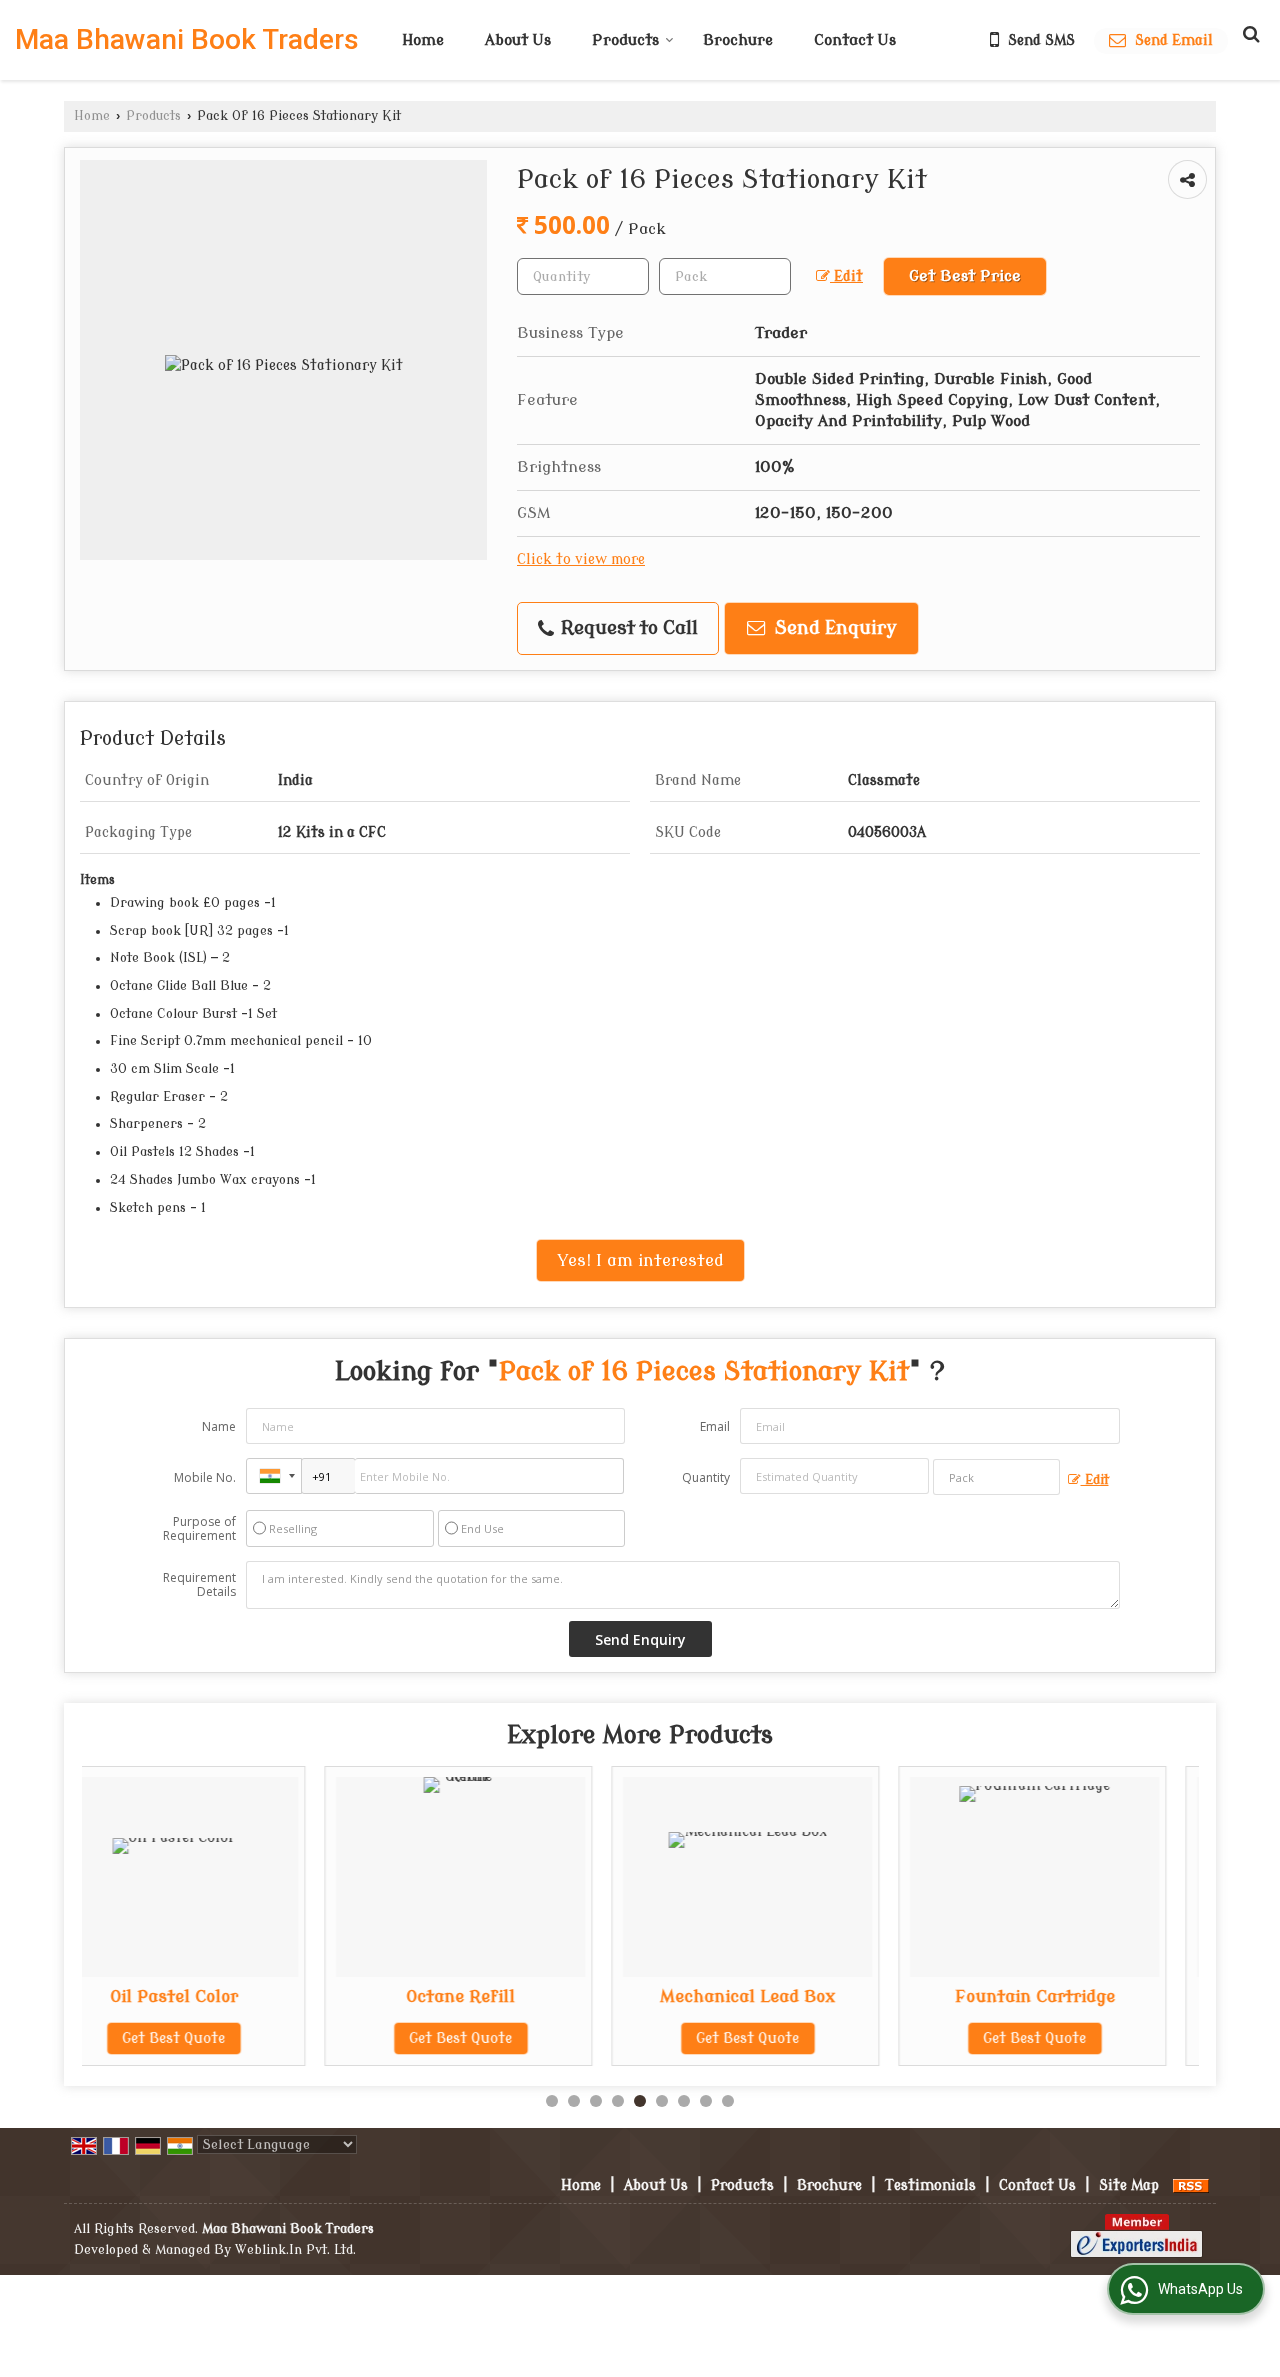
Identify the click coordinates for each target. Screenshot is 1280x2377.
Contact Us (855, 40)
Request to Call (627, 628)
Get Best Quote (239, 2038)
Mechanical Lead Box (526, 1996)
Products (625, 40)
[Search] (1248, 34)
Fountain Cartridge (813, 1996)
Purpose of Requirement (199, 1529)
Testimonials (930, 2185)
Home (423, 40)
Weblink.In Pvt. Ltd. (295, 2250)
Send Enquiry (833, 628)
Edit (846, 276)
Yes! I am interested (640, 1260)
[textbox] (725, 276)
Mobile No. (205, 1477)
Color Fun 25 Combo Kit (1100, 1996)
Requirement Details (199, 1585)
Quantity (706, 1477)
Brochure (738, 40)
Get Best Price (965, 276)
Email (715, 1426)
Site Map (1129, 2185)
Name (219, 1426)
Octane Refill (239, 1996)
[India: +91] (274, 1476)
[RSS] (1191, 2185)
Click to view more (581, 559)
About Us (518, 40)
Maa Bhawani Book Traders (187, 40)
